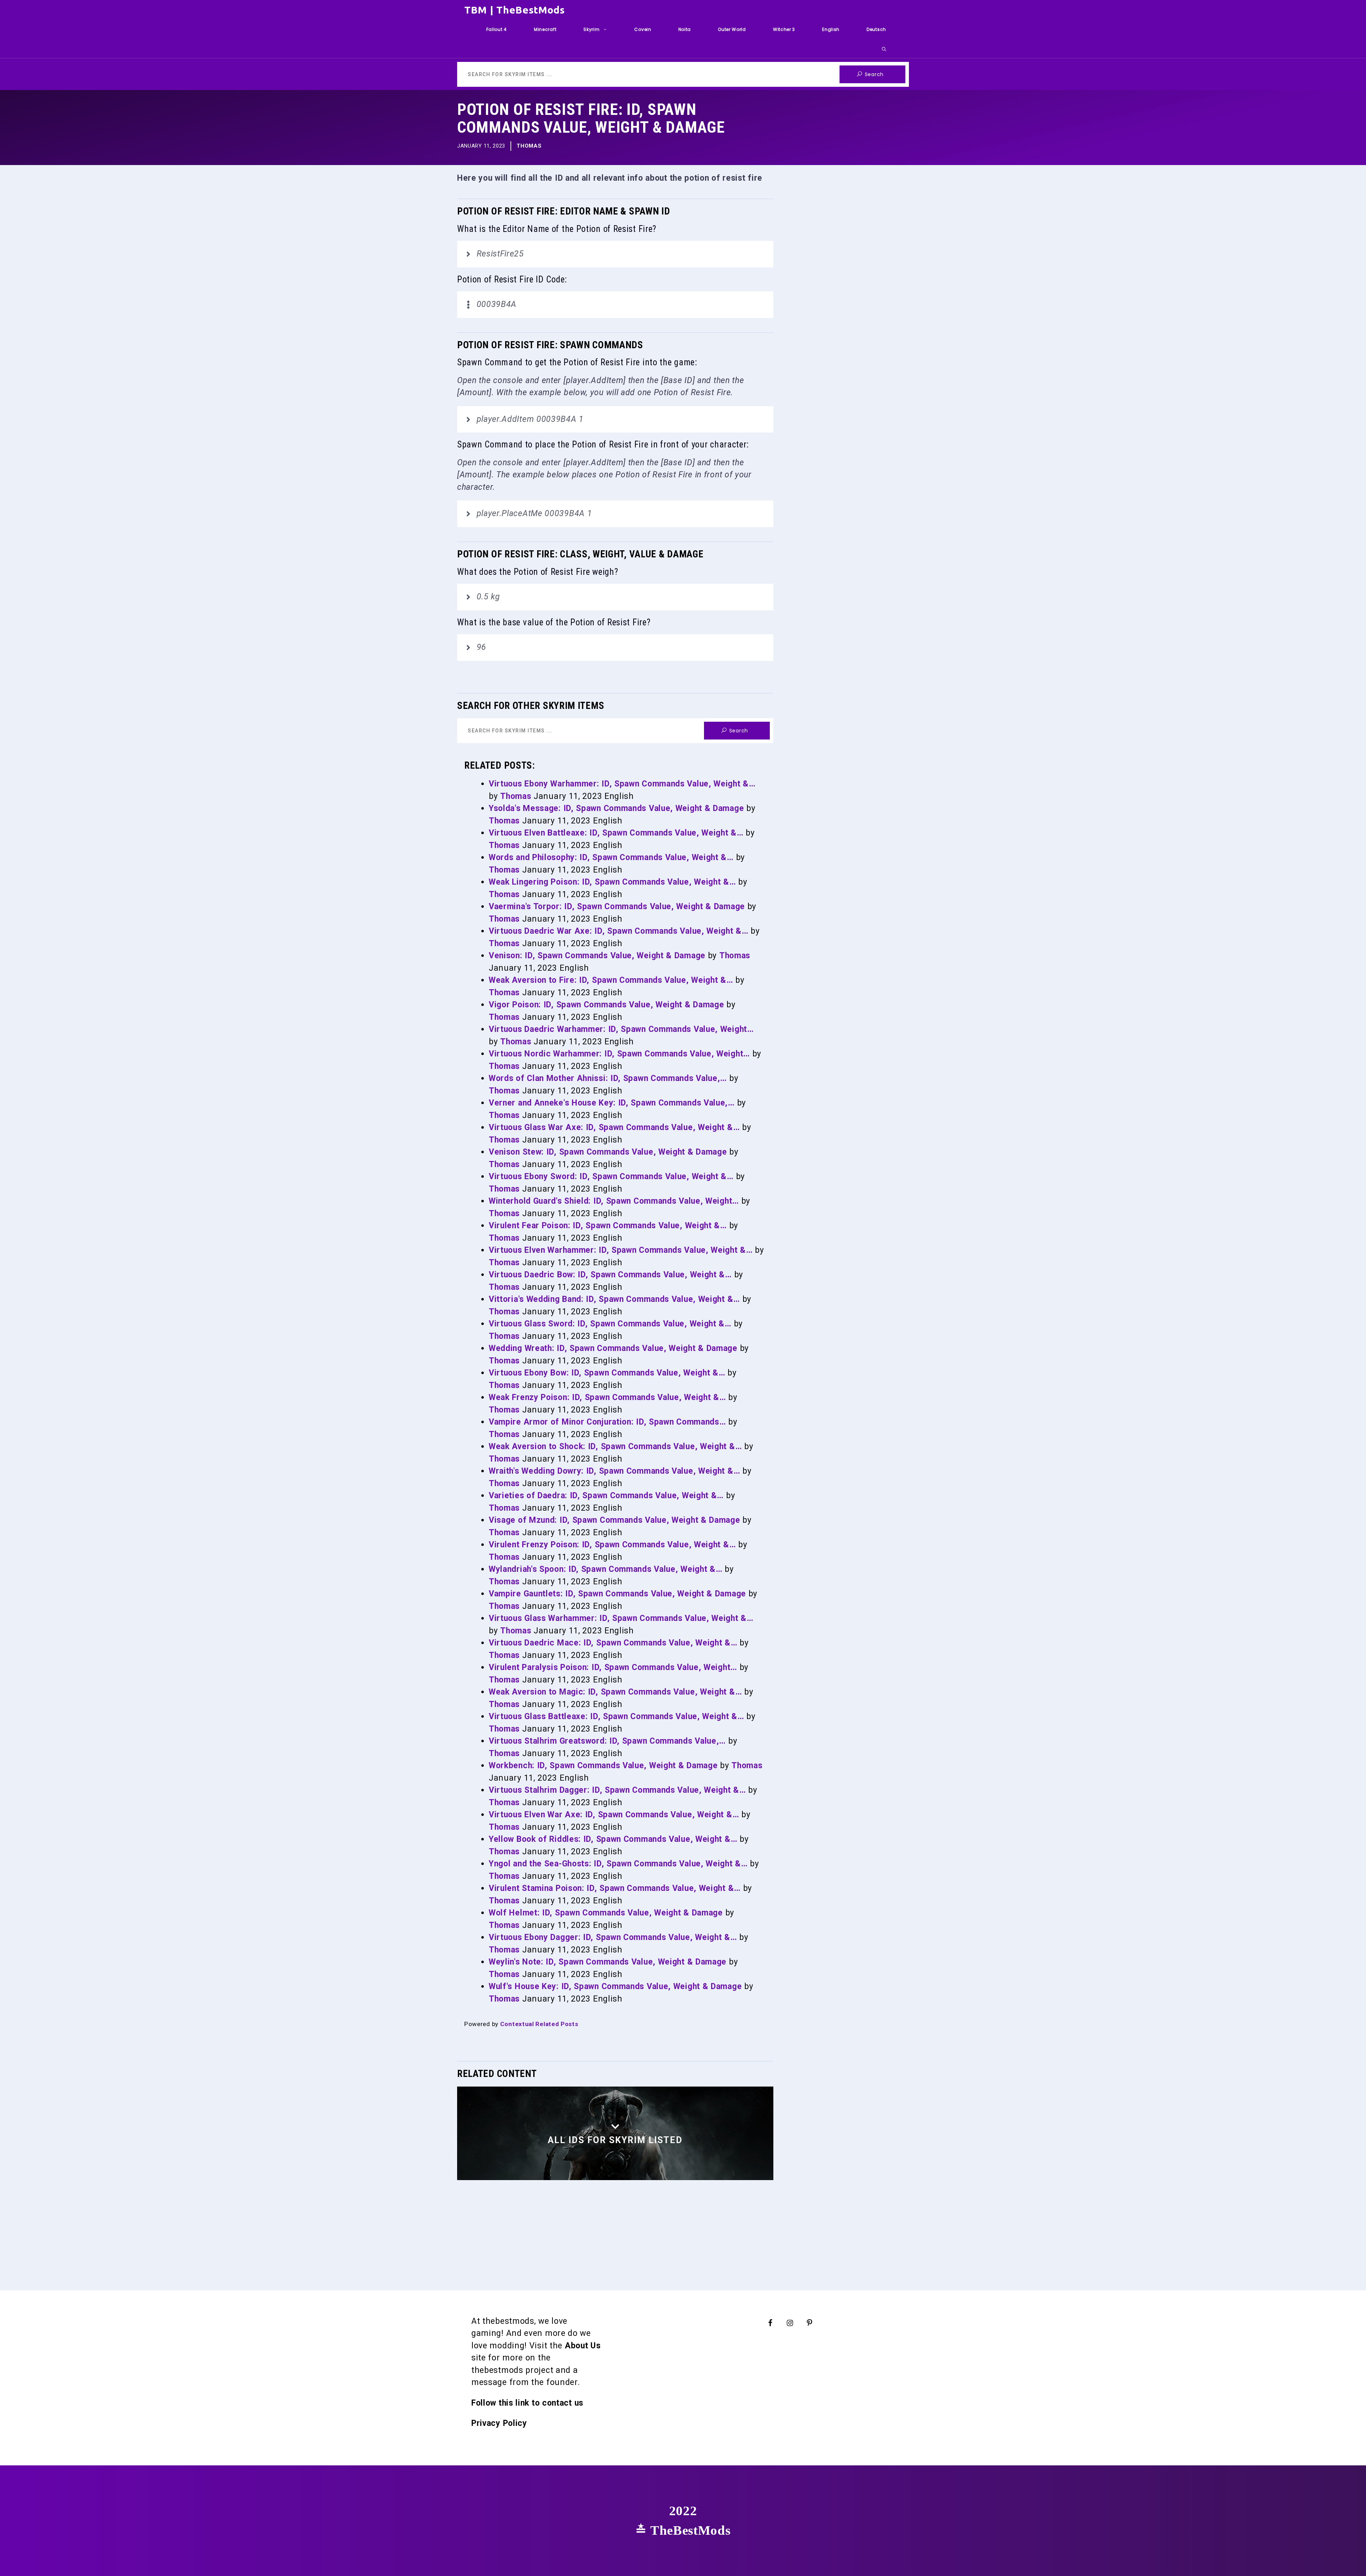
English (831, 29)
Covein (643, 29)
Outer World (732, 29)
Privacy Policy (499, 2423)
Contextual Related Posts (539, 2024)
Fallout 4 (497, 29)
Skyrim (591, 29)
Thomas (529, 146)
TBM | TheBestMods (515, 10)
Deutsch (876, 29)
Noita (685, 29)
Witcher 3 (784, 29)
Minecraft (545, 29)
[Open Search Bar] (884, 49)
